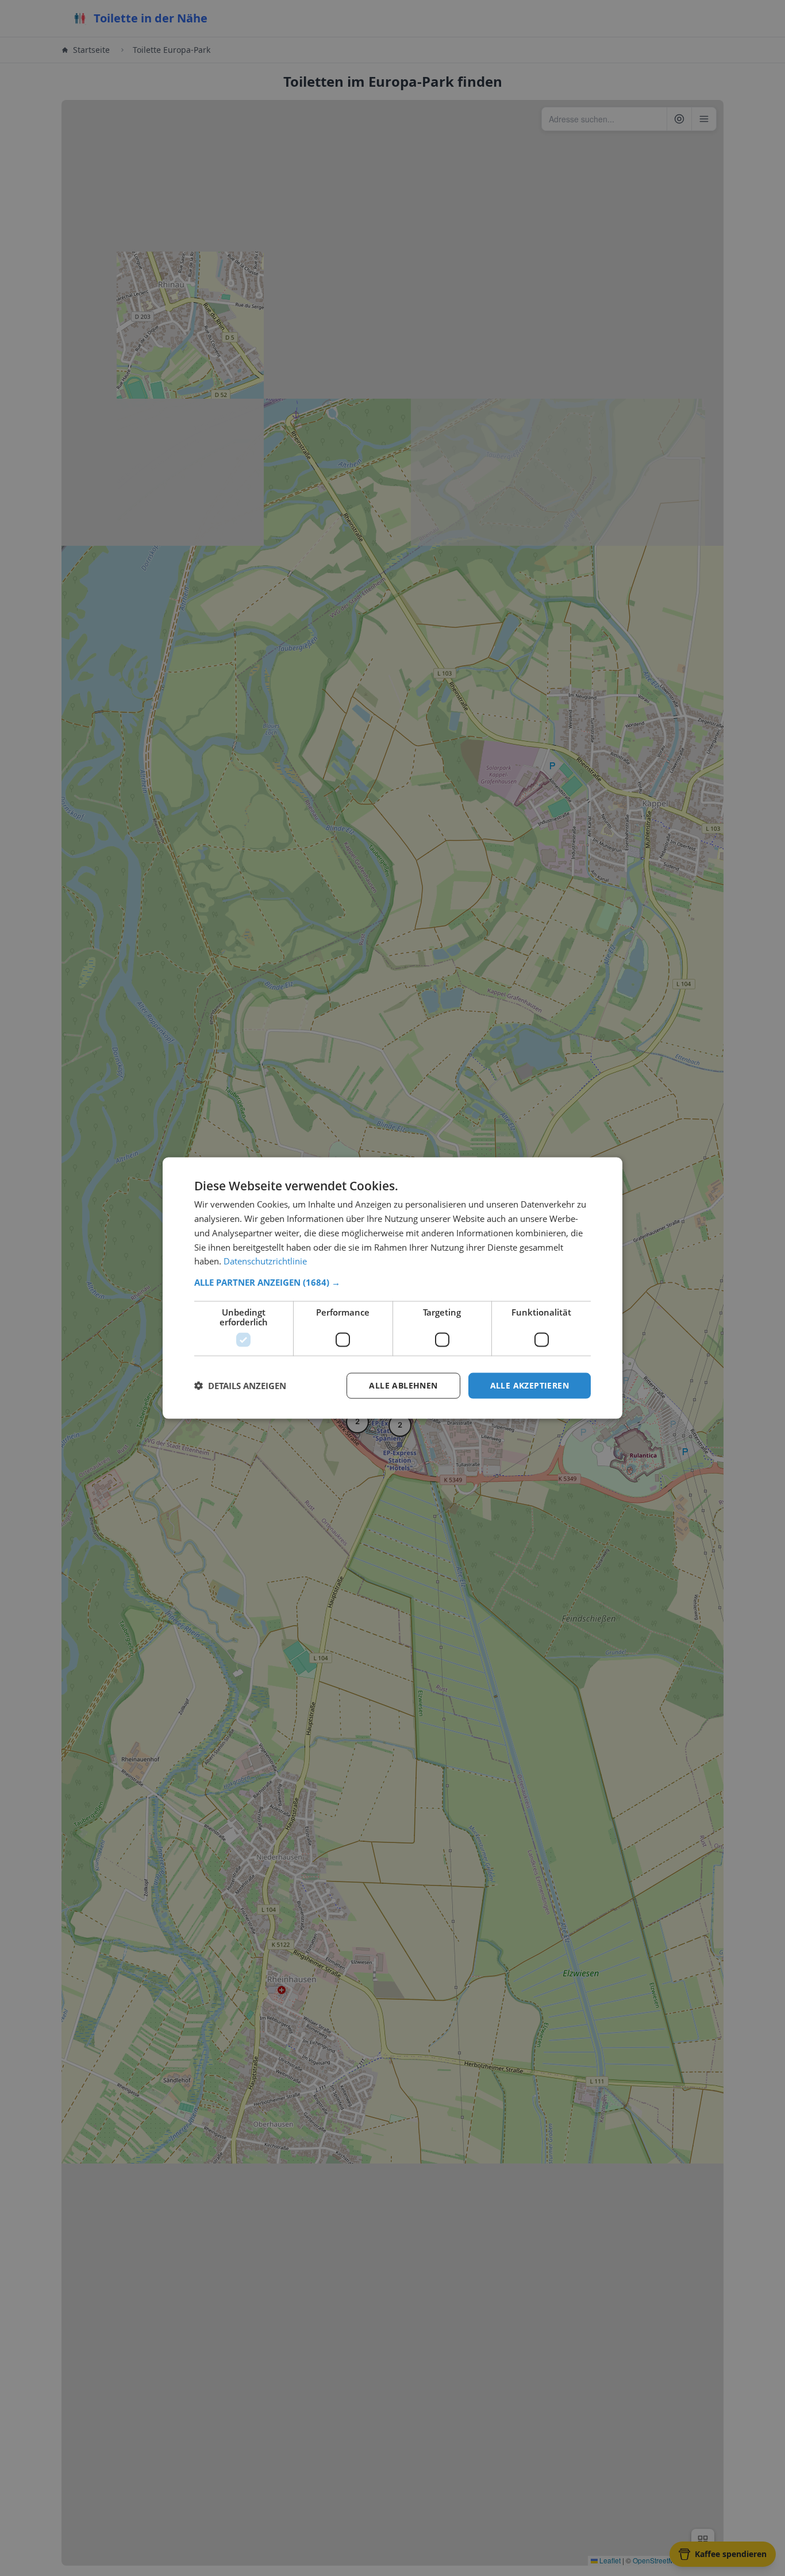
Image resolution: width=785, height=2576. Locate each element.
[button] (392, 1282)
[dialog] (392, 1288)
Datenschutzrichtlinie (265, 1261)
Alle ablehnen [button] (403, 1385)
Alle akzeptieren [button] (530, 1385)
